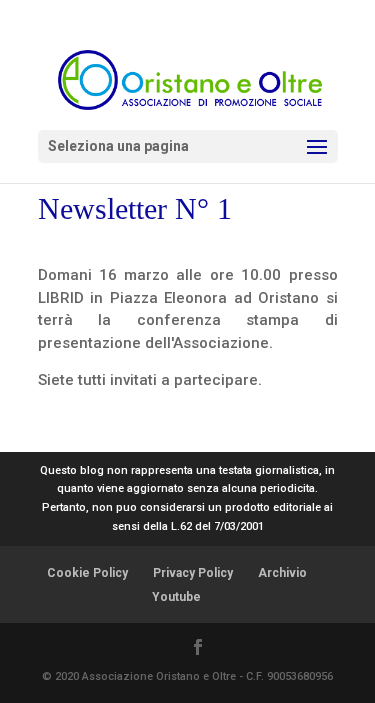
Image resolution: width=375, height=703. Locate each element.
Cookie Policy (87, 573)
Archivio (282, 573)
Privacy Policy (193, 573)
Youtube (176, 597)
